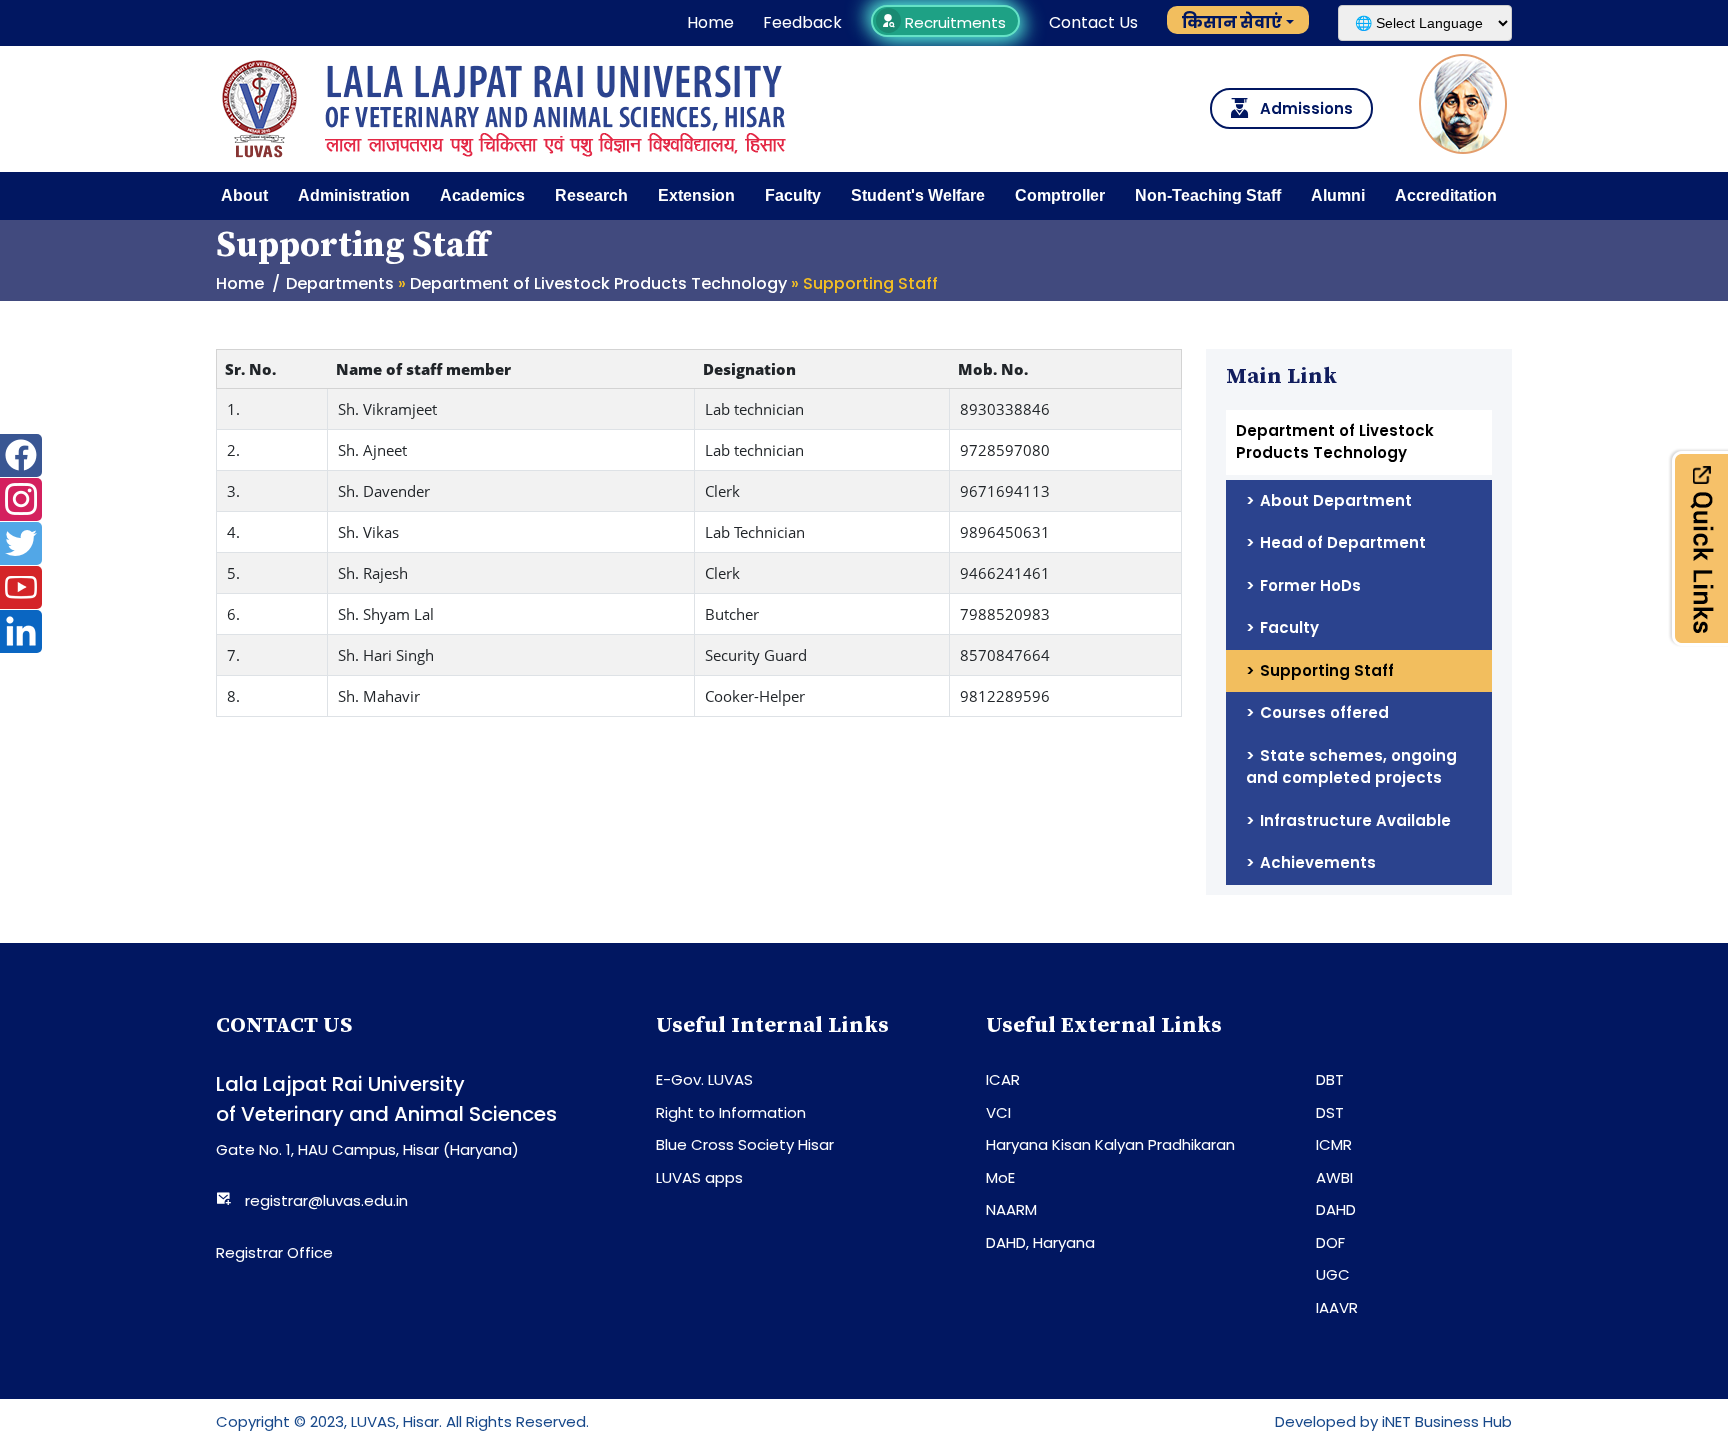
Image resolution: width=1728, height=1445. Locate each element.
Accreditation (1446, 195)
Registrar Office (274, 1252)
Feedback (802, 22)
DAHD (1336, 1209)
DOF (1330, 1242)
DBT (1330, 1079)
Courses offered (1324, 712)
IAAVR (1337, 1307)
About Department (1336, 500)
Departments (340, 283)
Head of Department (1343, 542)
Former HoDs (1310, 585)
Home (710, 22)
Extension (696, 195)
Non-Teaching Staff (1208, 195)
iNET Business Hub (1447, 1421)
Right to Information (731, 1112)
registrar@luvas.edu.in (326, 1200)
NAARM (1011, 1209)
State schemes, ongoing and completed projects (1351, 767)
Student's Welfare (918, 195)
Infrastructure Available (1355, 820)
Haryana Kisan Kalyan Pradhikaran (1110, 1144)
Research (591, 195)
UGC (1333, 1274)
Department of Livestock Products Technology (598, 283)
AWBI (1334, 1177)
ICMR (1334, 1144)
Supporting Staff (1327, 670)
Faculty (793, 195)
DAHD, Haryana (1040, 1242)
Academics (482, 195)
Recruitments (953, 22)
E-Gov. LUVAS (704, 1079)
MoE (1000, 1177)
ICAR (1003, 1079)
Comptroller (1060, 195)
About (244, 195)
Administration (354, 195)
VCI (998, 1112)
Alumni (1338, 195)
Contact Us (1093, 22)
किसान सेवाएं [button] (1232, 22)
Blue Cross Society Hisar (745, 1144)
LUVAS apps (699, 1177)
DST (1330, 1112)
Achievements (1318, 862)
